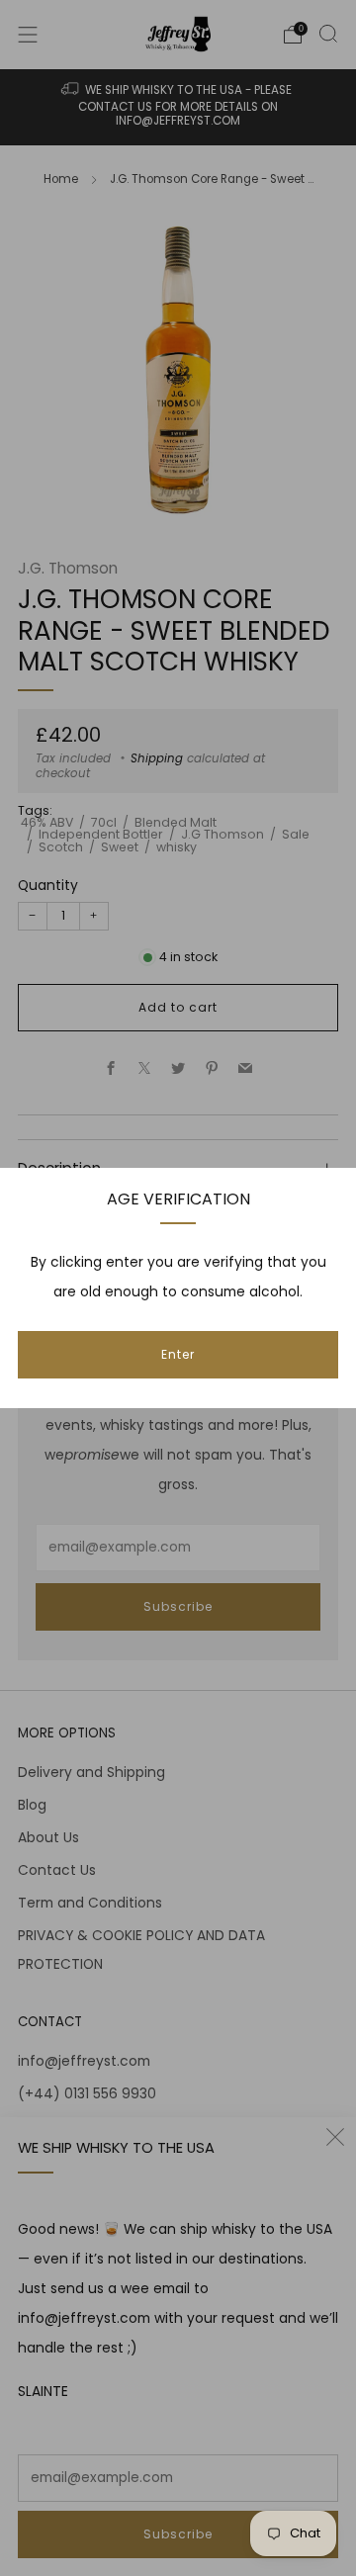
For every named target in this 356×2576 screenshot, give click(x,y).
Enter (178, 1354)
